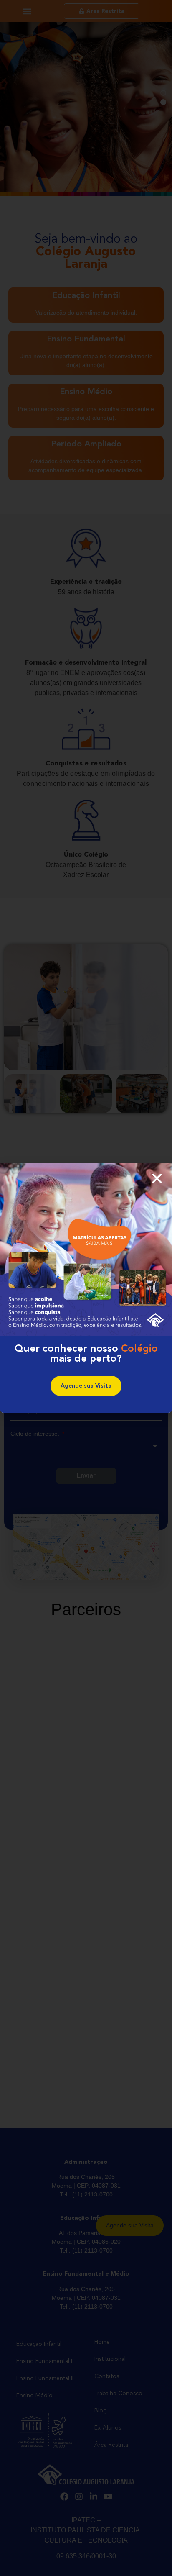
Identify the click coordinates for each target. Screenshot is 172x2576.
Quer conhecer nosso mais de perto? (86, 1354)
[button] (157, 1178)
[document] (86, 1288)
